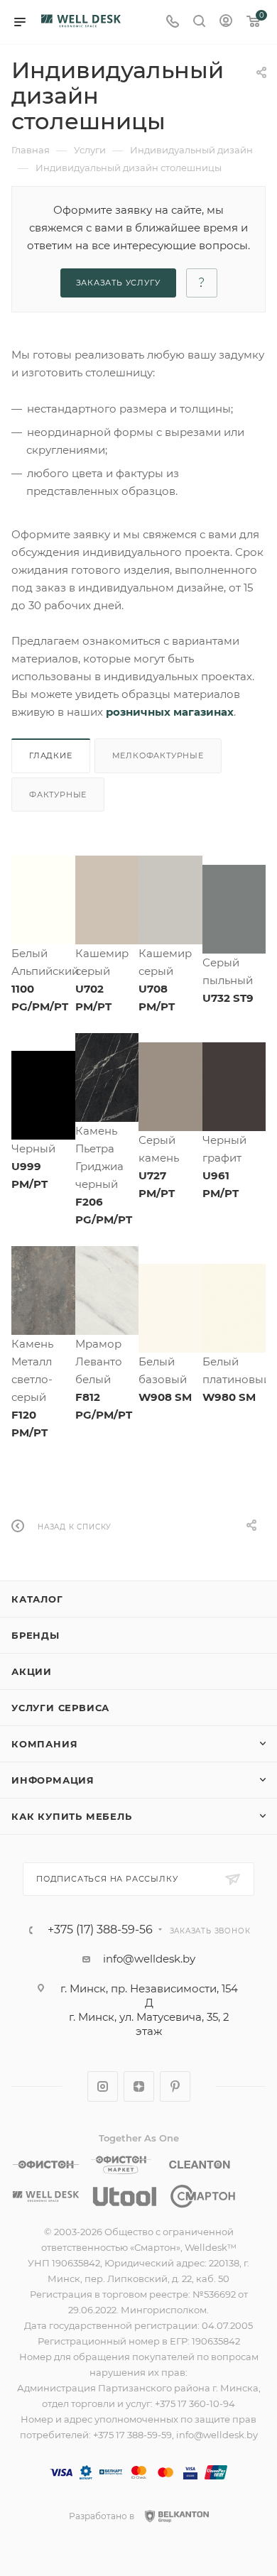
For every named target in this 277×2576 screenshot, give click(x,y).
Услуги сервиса (60, 1708)
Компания (44, 1744)
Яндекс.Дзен (139, 2086)
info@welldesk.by (149, 1959)
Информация (53, 1780)
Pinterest (175, 2086)
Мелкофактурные (158, 755)
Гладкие (51, 755)
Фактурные (58, 795)
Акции (32, 1671)
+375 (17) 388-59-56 (100, 1930)
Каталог (37, 1599)
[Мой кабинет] (226, 22)
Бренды (36, 1635)
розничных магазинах (170, 712)
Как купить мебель (72, 1816)
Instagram (103, 2086)
